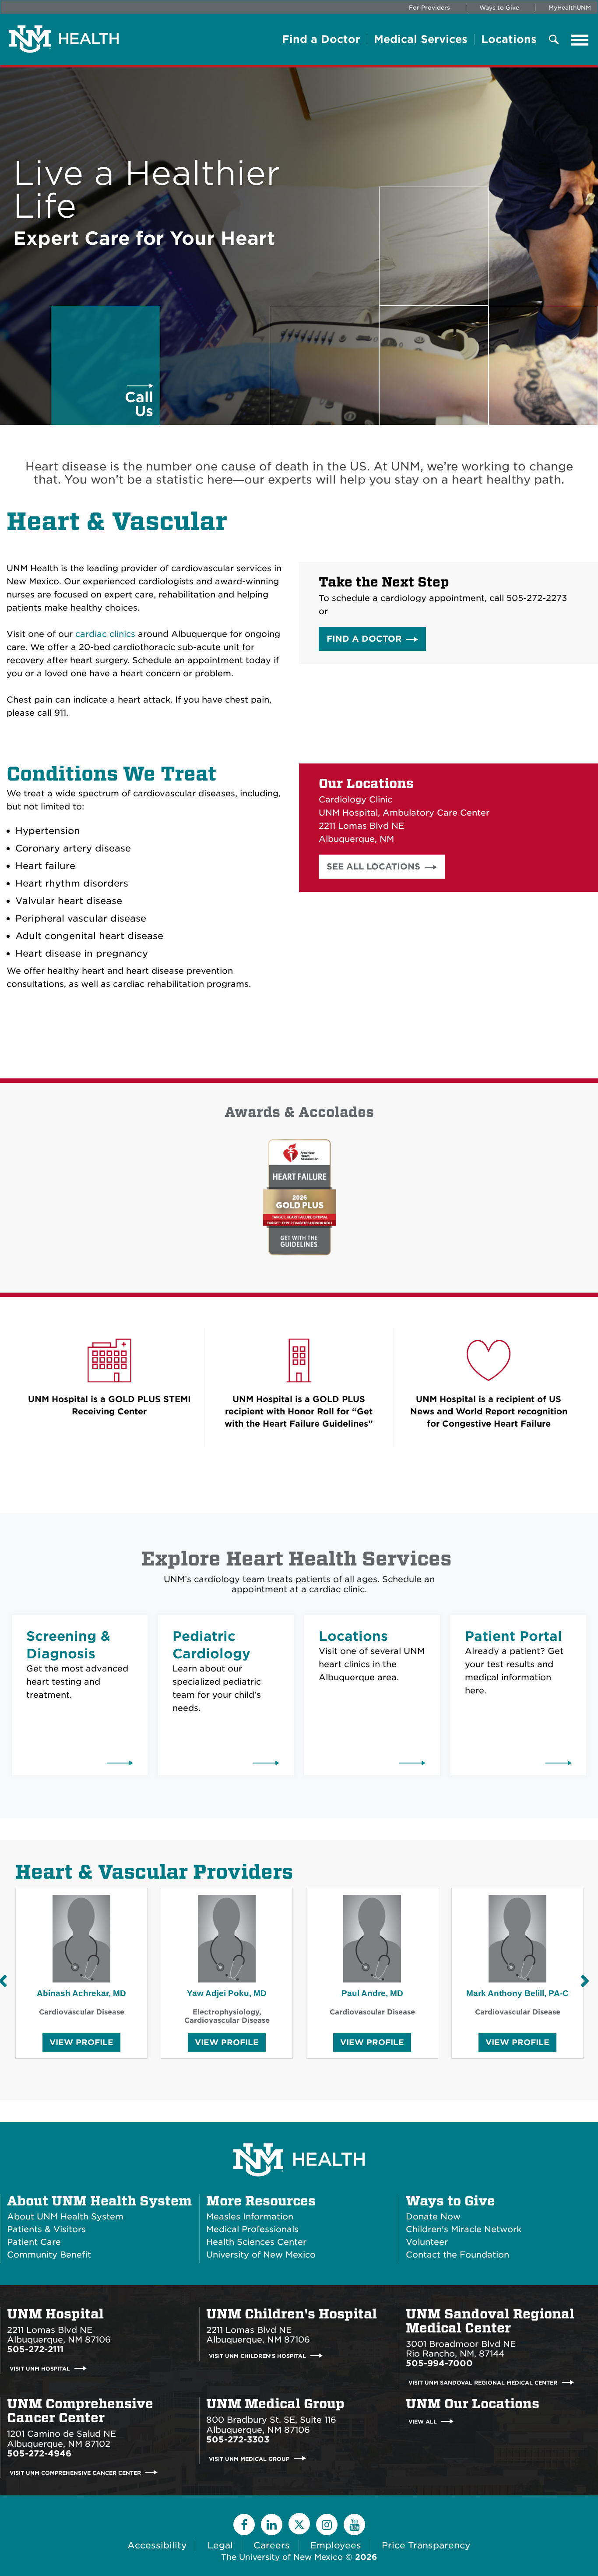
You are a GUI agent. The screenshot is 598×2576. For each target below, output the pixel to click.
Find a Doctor (321, 39)
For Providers (429, 8)
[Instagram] (327, 2525)
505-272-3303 (238, 2440)
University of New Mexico (261, 2255)
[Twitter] (299, 2524)
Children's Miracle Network (464, 2229)
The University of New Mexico (282, 2557)
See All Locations (373, 867)
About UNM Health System (99, 2201)
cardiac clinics (105, 634)
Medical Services (421, 39)
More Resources (261, 2201)
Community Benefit (49, 2255)
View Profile (81, 2044)
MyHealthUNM (570, 8)
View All (423, 2422)
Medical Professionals (252, 2229)
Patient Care (34, 2242)
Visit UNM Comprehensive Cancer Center (75, 2472)
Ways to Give (499, 8)
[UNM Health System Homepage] (299, 2135)
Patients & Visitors (46, 2229)
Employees (336, 2545)
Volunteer (427, 2242)
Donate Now (433, 2217)
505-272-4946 (39, 2454)
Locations (509, 39)
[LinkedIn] (272, 2525)
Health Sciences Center (256, 2242)
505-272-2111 (35, 2349)
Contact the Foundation (457, 2255)
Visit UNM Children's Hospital (257, 2356)
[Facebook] (244, 2525)
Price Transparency (426, 2545)
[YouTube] (354, 2525)
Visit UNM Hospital (40, 2369)
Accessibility (157, 2545)
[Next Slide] (585, 1981)
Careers (272, 2545)
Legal (220, 2545)
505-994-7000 (439, 2363)
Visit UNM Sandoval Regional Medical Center (483, 2383)
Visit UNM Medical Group (249, 2458)
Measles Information (250, 2217)
